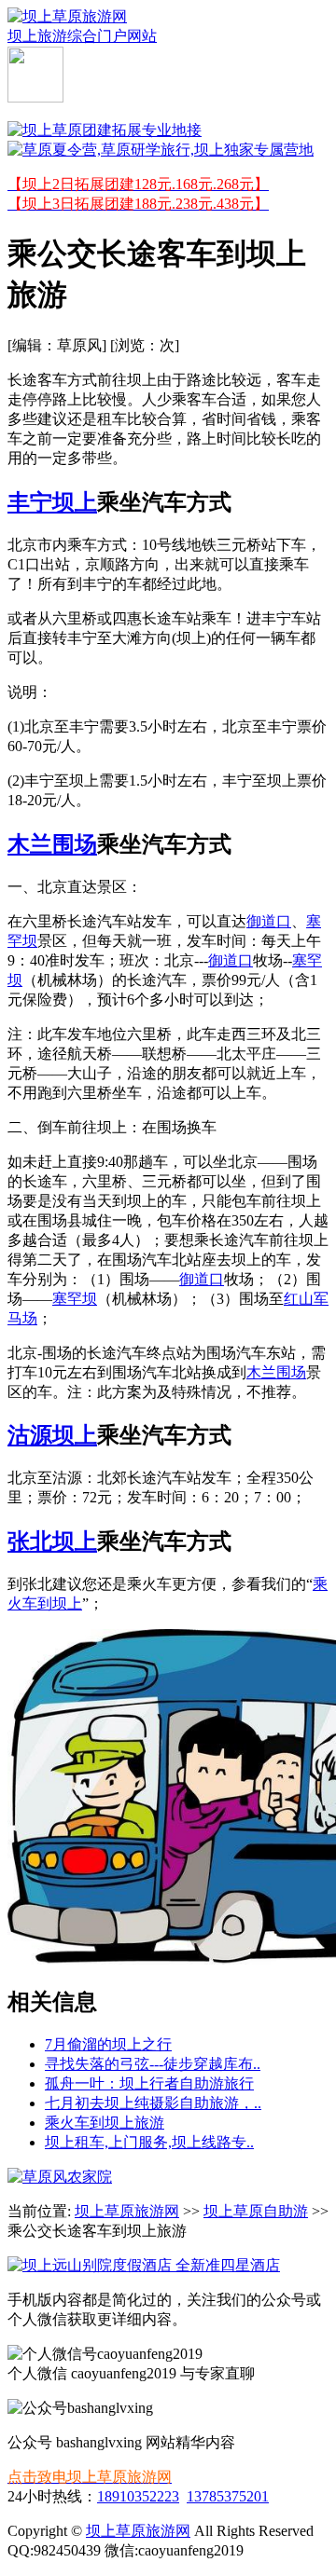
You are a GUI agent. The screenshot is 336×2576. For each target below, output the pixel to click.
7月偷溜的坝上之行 (108, 2044)
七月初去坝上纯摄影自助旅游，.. (153, 2103)
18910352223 (138, 2496)
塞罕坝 (75, 1299)
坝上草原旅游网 (127, 2211)
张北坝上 (52, 1541)
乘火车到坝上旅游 (105, 2123)
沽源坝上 (52, 1435)
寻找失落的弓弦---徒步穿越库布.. (153, 2064)
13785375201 (228, 2496)
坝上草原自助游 (256, 2211)
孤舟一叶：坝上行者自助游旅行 (149, 2083)
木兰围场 (52, 844)
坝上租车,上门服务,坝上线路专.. (149, 2142)
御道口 (269, 921)
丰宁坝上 (52, 502)
